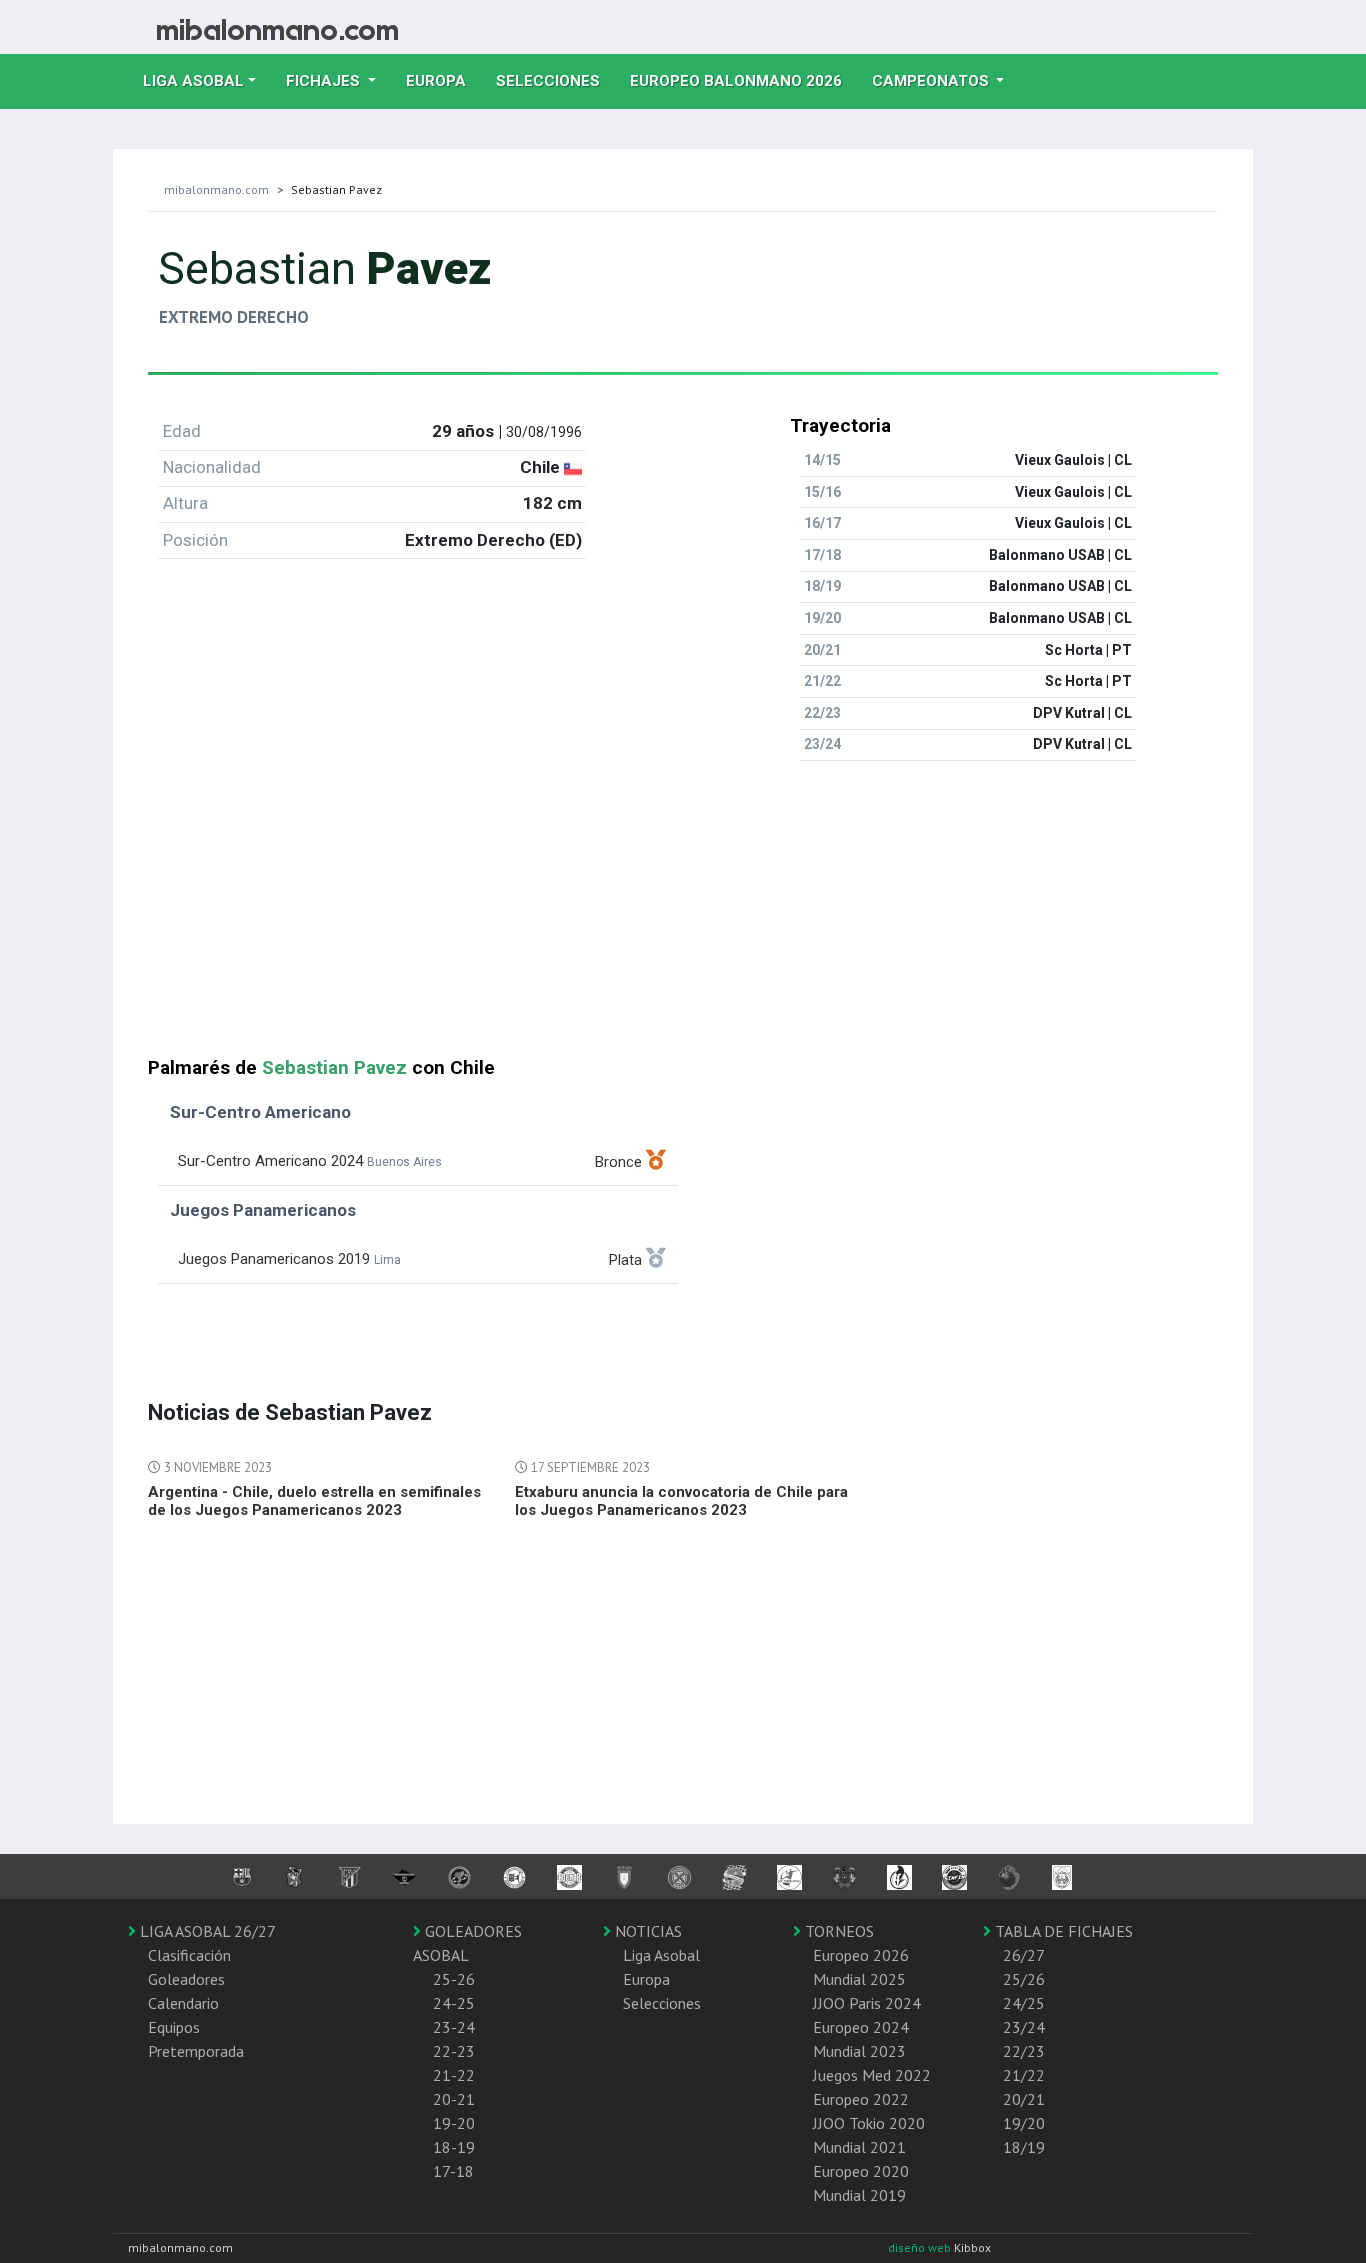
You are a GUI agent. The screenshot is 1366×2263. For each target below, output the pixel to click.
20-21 (454, 2099)
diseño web (921, 2247)
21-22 (454, 2075)
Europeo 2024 (861, 2027)
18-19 (454, 2147)
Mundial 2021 (859, 2147)
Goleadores (186, 1979)
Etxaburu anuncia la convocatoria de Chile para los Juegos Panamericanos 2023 (681, 1501)
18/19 (1024, 2147)
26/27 (1024, 1955)
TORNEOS (837, 1931)
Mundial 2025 (859, 1979)
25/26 (1024, 1979)
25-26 (454, 1979)
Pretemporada (196, 2051)
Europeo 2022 (861, 2099)
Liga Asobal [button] (193, 81)
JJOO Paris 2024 (867, 2003)
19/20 (1024, 2123)
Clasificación (189, 1955)
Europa (443, 80)
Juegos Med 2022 (872, 2075)
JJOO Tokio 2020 (869, 2123)
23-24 (454, 2027)
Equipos (174, 2027)
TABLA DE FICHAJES (1062, 1931)
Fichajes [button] (325, 81)
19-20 (454, 2123)
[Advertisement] (683, 917)
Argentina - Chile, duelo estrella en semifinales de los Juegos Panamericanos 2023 (314, 1501)
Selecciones (555, 80)
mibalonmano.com (216, 189)
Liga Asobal (661, 1955)
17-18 (453, 2171)
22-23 (454, 2051)
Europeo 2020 (861, 2171)
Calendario (183, 2003)
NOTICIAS (646, 1931)
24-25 (454, 2003)
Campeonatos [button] (932, 81)
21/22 (1024, 2075)
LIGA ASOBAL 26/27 (206, 1931)
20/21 (1024, 2099)
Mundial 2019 (859, 2195)
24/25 (1024, 2003)
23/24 (1024, 2027)
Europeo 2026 (861, 1955)
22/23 (1024, 2051)
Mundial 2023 (859, 2051)
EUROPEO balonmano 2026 (743, 80)
